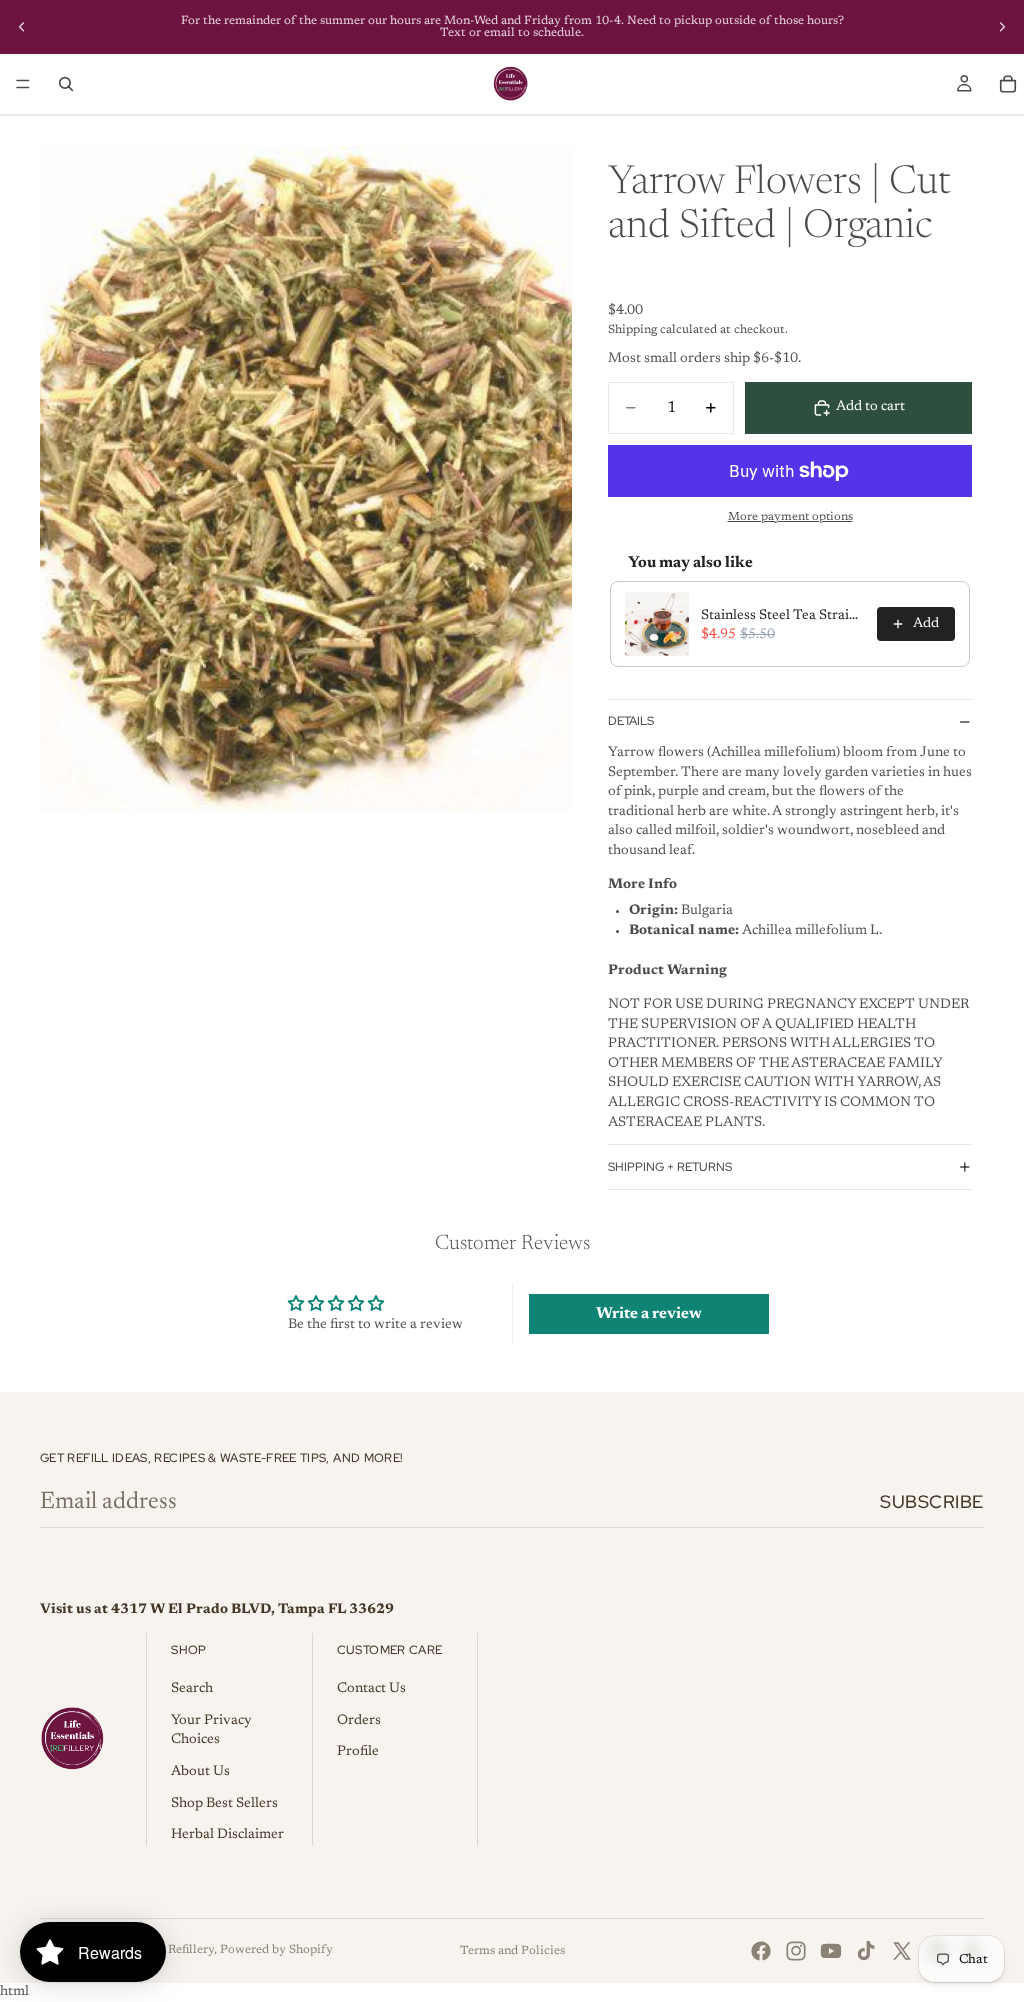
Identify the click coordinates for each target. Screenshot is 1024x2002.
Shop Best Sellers (224, 1804)
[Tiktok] (866, 1951)
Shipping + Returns (670, 1167)
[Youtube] (831, 1951)
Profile (358, 1752)
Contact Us (371, 1689)
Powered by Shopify (276, 1950)
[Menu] (23, 84)
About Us (200, 1772)
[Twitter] (902, 1951)
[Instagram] (796, 1951)
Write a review (649, 1314)
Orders (359, 1721)
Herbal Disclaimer (227, 1835)
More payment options (790, 517)
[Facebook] (761, 1951)
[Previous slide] (22, 27)
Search (192, 1689)
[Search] (66, 84)
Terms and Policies (512, 1951)
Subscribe (932, 1501)
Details (631, 721)
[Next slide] (1002, 27)
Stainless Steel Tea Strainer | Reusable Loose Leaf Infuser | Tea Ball (783, 616)
